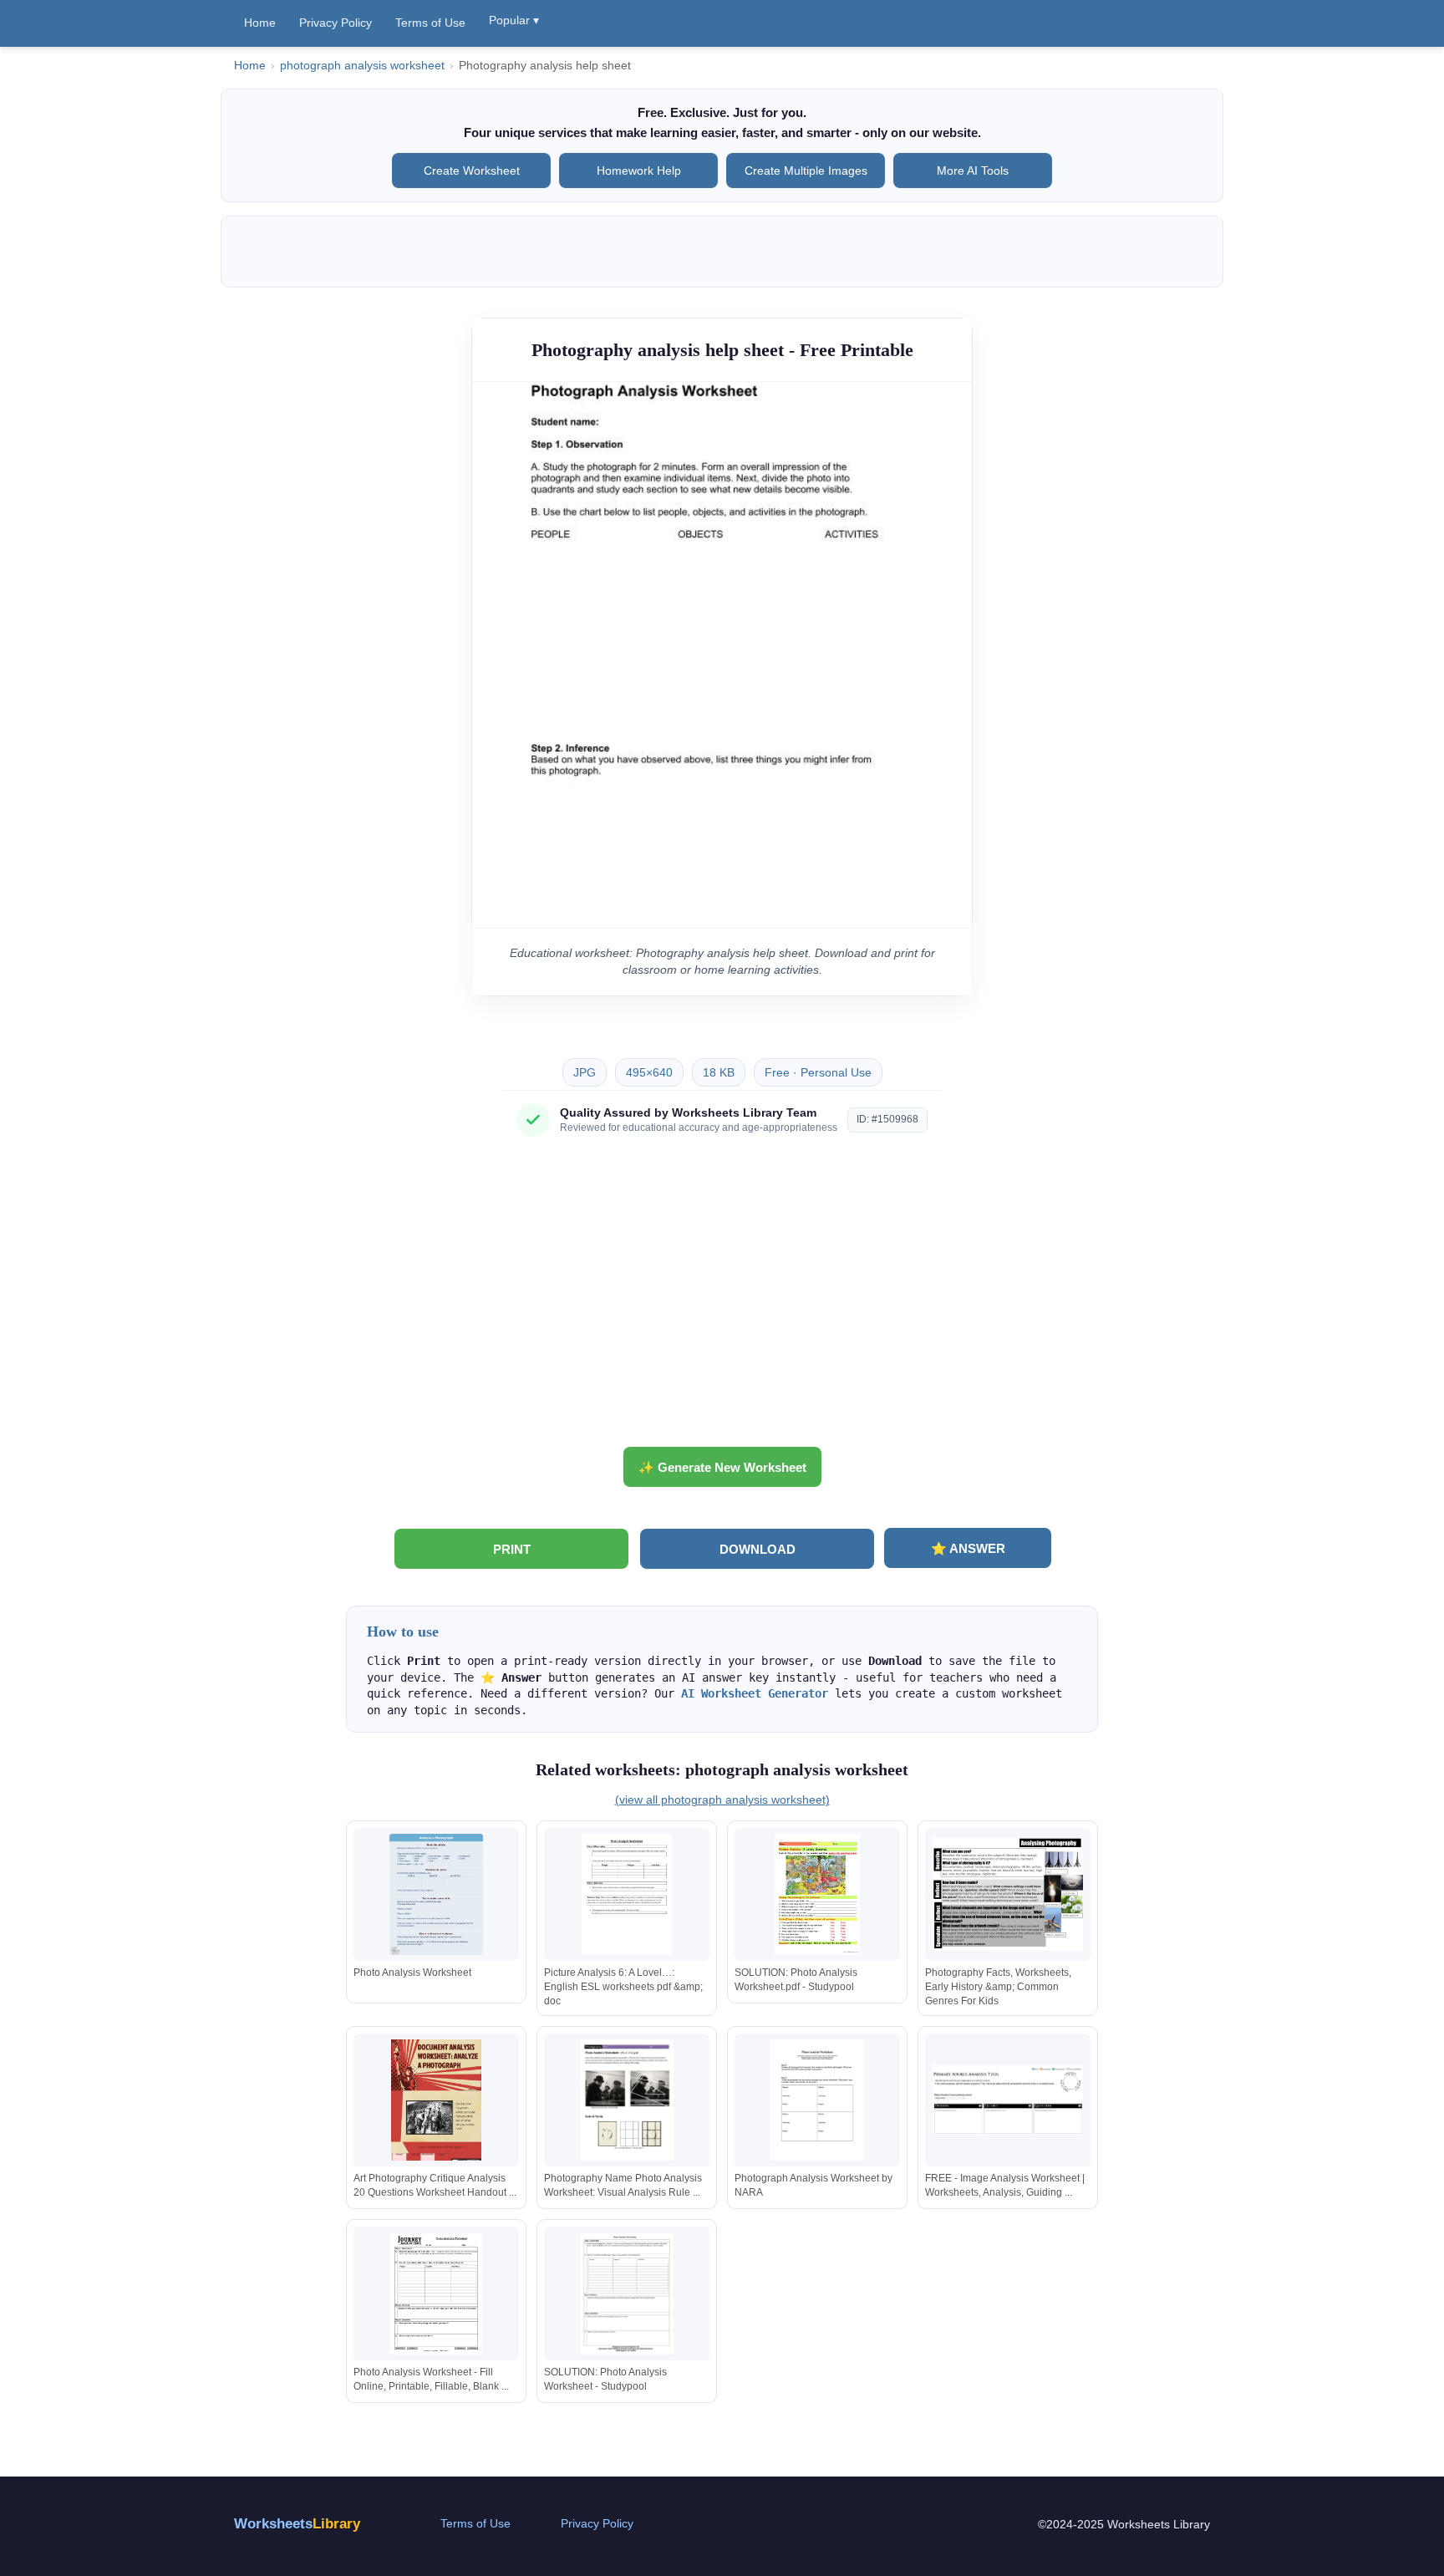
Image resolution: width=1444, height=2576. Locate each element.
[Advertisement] (722, 1298)
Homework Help (639, 171)
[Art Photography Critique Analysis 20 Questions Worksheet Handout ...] (436, 2100)
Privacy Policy (336, 23)
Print (512, 1549)
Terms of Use (430, 23)
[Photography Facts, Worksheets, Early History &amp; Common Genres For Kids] (1008, 1894)
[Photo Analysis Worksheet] (436, 1894)
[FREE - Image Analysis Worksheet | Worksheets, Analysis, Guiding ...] (1008, 2100)
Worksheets (297, 2524)
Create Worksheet (472, 171)
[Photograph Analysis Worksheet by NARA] (817, 2100)
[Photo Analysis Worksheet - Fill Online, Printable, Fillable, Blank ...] (436, 2294)
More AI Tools (973, 171)
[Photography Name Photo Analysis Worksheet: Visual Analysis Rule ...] (627, 2100)
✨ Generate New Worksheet (722, 1467)
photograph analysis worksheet (362, 66)
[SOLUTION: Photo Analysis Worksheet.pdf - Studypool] (817, 1894)
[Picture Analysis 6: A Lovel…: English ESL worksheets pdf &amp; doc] (627, 1894)
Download (758, 1549)
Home (260, 23)
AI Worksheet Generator (755, 1693)
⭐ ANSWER (968, 1548)
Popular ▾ (514, 20)
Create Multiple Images (806, 171)
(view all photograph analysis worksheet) (722, 1800)
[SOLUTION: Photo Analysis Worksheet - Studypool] (627, 2294)
